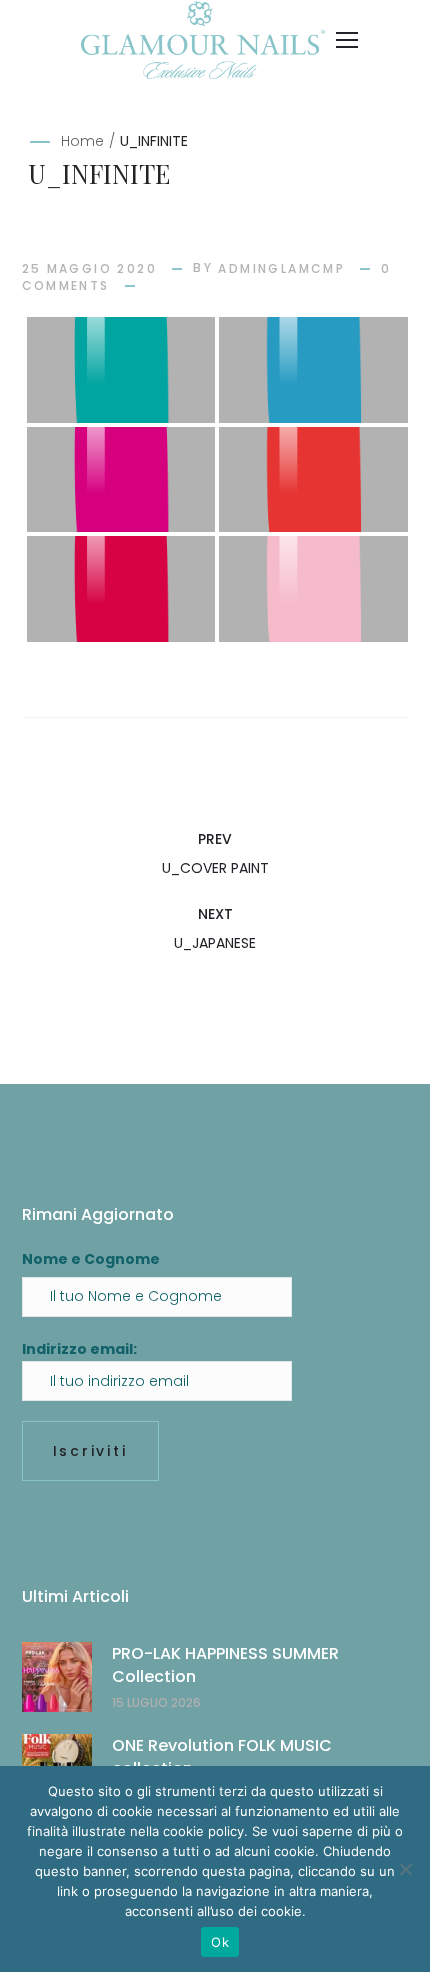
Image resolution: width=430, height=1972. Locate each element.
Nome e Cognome (91, 1259)
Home (82, 141)
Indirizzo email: (79, 1349)
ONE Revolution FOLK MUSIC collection (222, 1756)
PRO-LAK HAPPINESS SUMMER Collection (225, 1664)
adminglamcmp (281, 268)
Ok (220, 1942)
